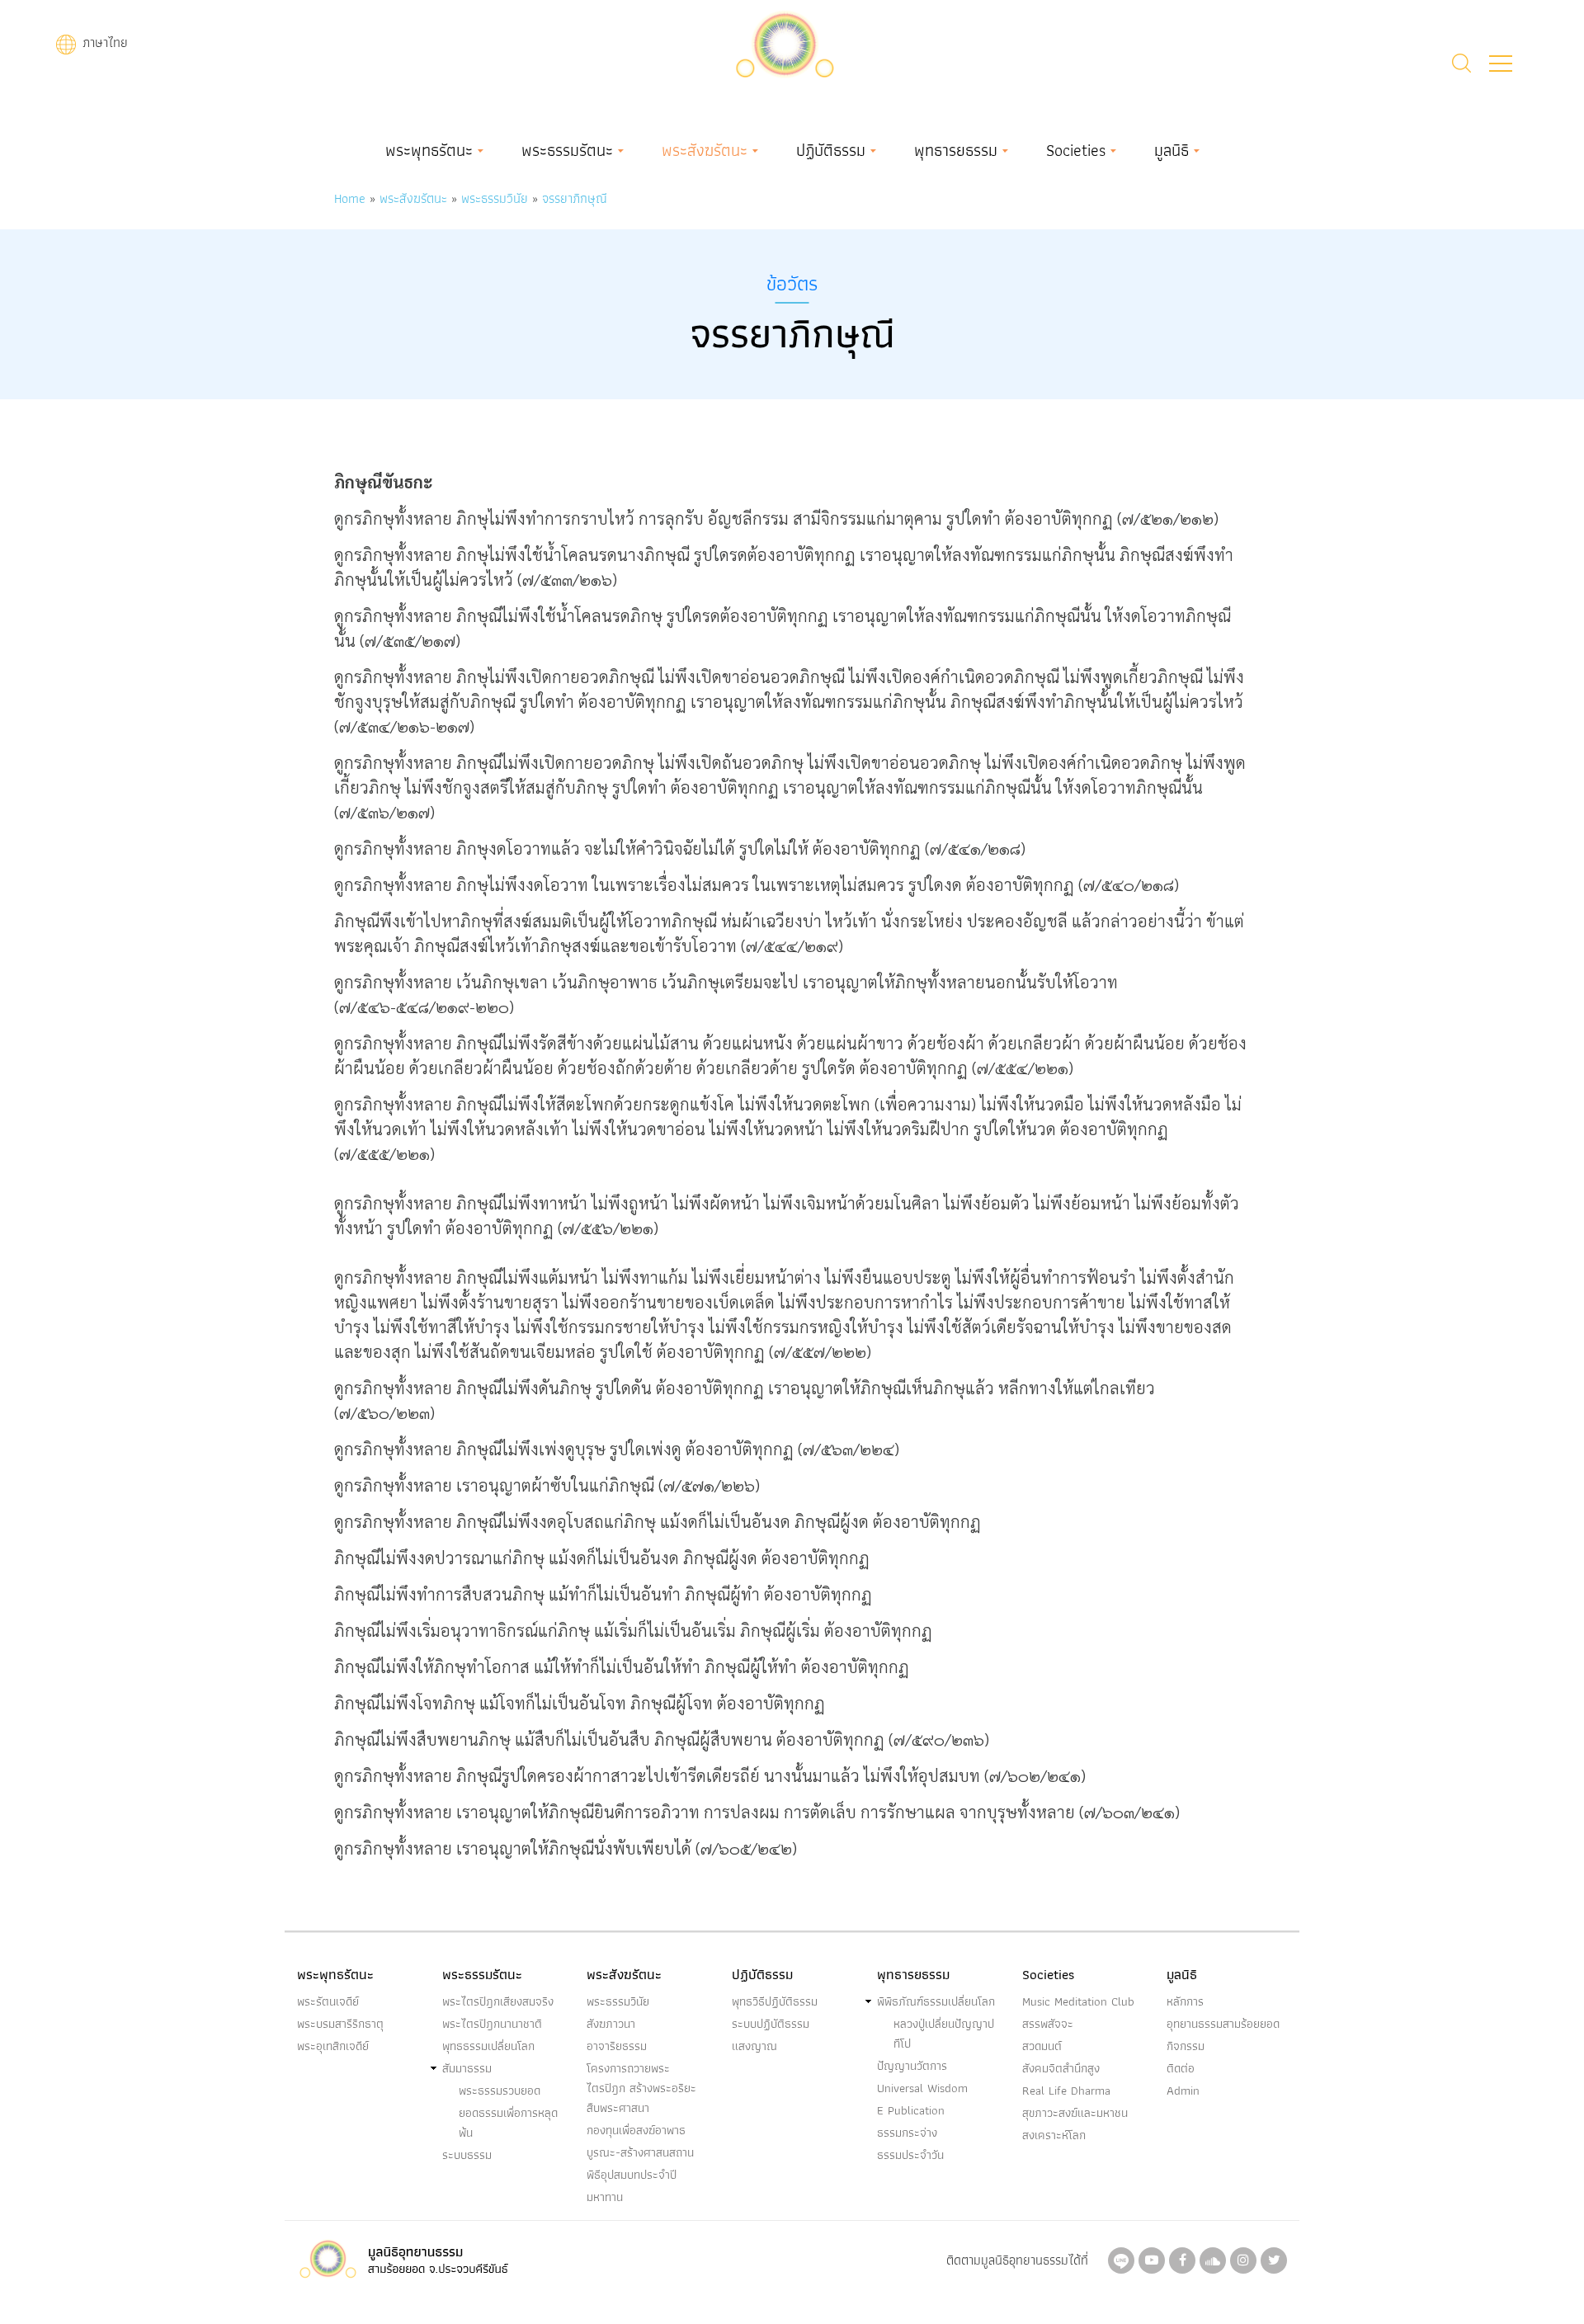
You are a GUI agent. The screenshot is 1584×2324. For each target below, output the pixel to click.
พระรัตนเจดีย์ (328, 2001)
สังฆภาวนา (611, 2024)
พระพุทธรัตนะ (429, 150)
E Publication (911, 2110)
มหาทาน (605, 2197)
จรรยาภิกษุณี (575, 198)
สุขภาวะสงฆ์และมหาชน (1075, 2113)
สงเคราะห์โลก (1054, 2135)
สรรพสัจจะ (1048, 2024)
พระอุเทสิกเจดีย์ (333, 2046)
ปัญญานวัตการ (912, 2066)
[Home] (785, 42)
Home (350, 198)
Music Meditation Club (1078, 2001)
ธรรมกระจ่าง (907, 2133)
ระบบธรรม (467, 2155)
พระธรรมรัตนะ (567, 150)
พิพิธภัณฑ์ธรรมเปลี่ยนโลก (936, 2001)
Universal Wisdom (922, 2088)
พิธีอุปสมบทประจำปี (632, 2175)
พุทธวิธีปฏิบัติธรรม (775, 2001)
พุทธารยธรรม (956, 150)
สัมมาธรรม (467, 2068)
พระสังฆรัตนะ (705, 150)
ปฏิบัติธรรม (831, 150)
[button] (1501, 64)
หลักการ (1185, 2001)
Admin (1183, 2091)
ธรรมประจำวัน (910, 2155)
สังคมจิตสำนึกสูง (1061, 2068)
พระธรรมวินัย (495, 198)
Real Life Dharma (1066, 2091)
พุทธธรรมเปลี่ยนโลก (488, 2046)
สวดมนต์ (1042, 2046)
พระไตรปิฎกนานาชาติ (492, 2024)
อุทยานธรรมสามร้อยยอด (1223, 2024)
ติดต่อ (1181, 2068)
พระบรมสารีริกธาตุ (340, 2024)
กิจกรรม (1186, 2046)
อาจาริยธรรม (617, 2046)
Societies (1076, 150)
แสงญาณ (754, 2046)
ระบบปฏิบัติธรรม (771, 2024)
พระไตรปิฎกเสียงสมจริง (498, 2001)
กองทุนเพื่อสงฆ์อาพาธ (636, 2130)
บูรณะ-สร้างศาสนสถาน (640, 2152)
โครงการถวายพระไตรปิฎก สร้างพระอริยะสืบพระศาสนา (641, 2088)
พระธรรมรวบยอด (500, 2091)
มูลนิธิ (1171, 150)
